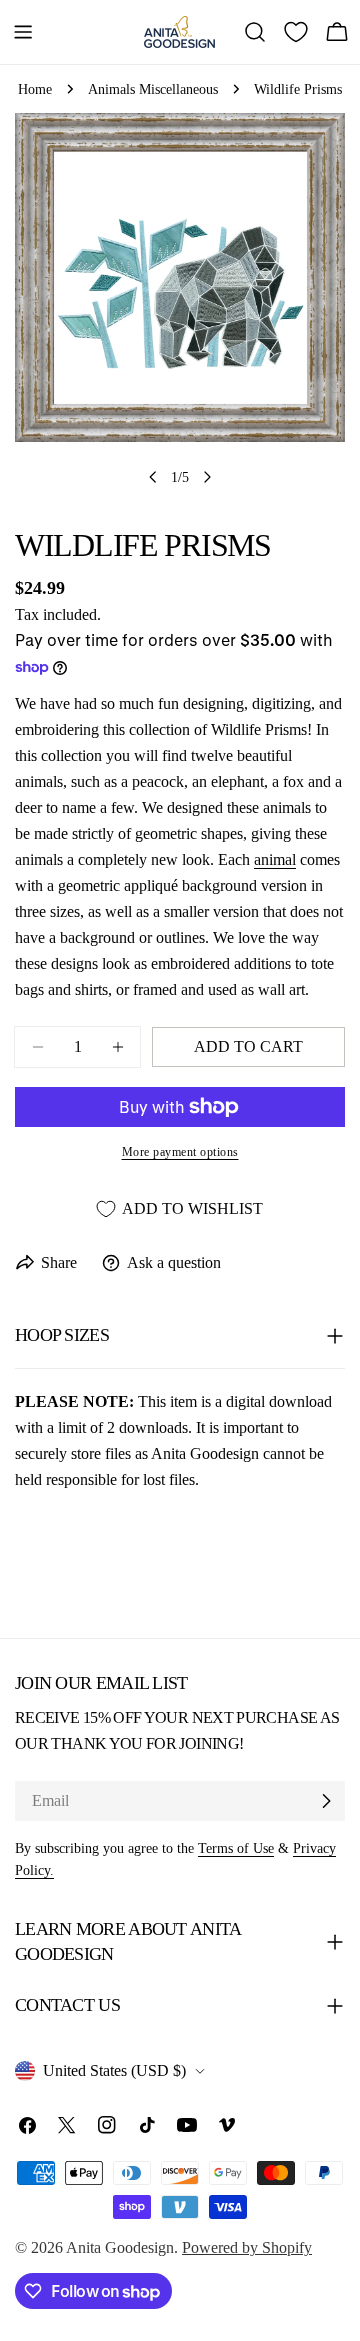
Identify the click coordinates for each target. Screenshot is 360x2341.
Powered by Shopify (247, 2247)
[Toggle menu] (23, 32)
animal (275, 859)
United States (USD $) (114, 2070)
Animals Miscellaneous (153, 89)
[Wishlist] (296, 32)
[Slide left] (153, 477)
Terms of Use (236, 1848)
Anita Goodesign (120, 2247)
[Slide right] (207, 477)
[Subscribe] (326, 1801)
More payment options (180, 1152)
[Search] (255, 32)
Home (35, 89)
